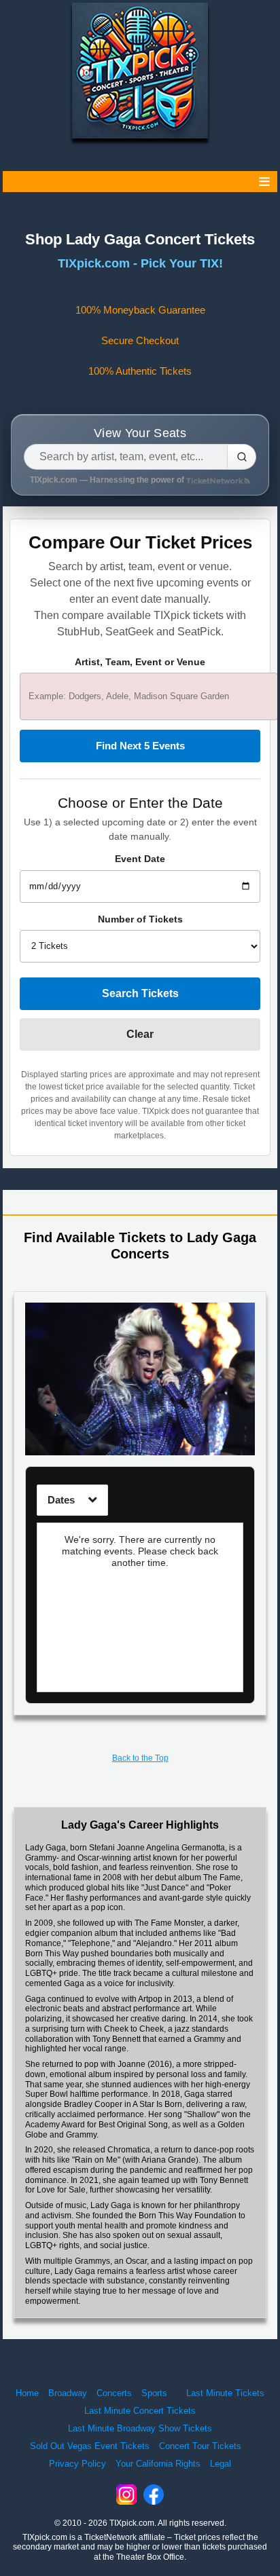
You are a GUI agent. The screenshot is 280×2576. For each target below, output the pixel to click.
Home (27, 2393)
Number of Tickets (140, 919)
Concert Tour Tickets (200, 2446)
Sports (154, 2393)
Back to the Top (140, 1758)
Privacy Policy (77, 2464)
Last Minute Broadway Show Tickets (140, 2428)
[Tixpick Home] (140, 71)
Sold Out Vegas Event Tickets (90, 2446)
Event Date (140, 859)
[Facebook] (154, 2495)
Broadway (68, 2393)
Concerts (114, 2393)
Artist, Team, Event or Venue (140, 662)
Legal (221, 2464)
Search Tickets (140, 993)
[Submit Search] (242, 457)
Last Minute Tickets (225, 2393)
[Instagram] (126, 2495)
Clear (140, 1034)
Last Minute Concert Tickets (140, 2411)
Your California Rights (158, 2464)
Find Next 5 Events (140, 746)
